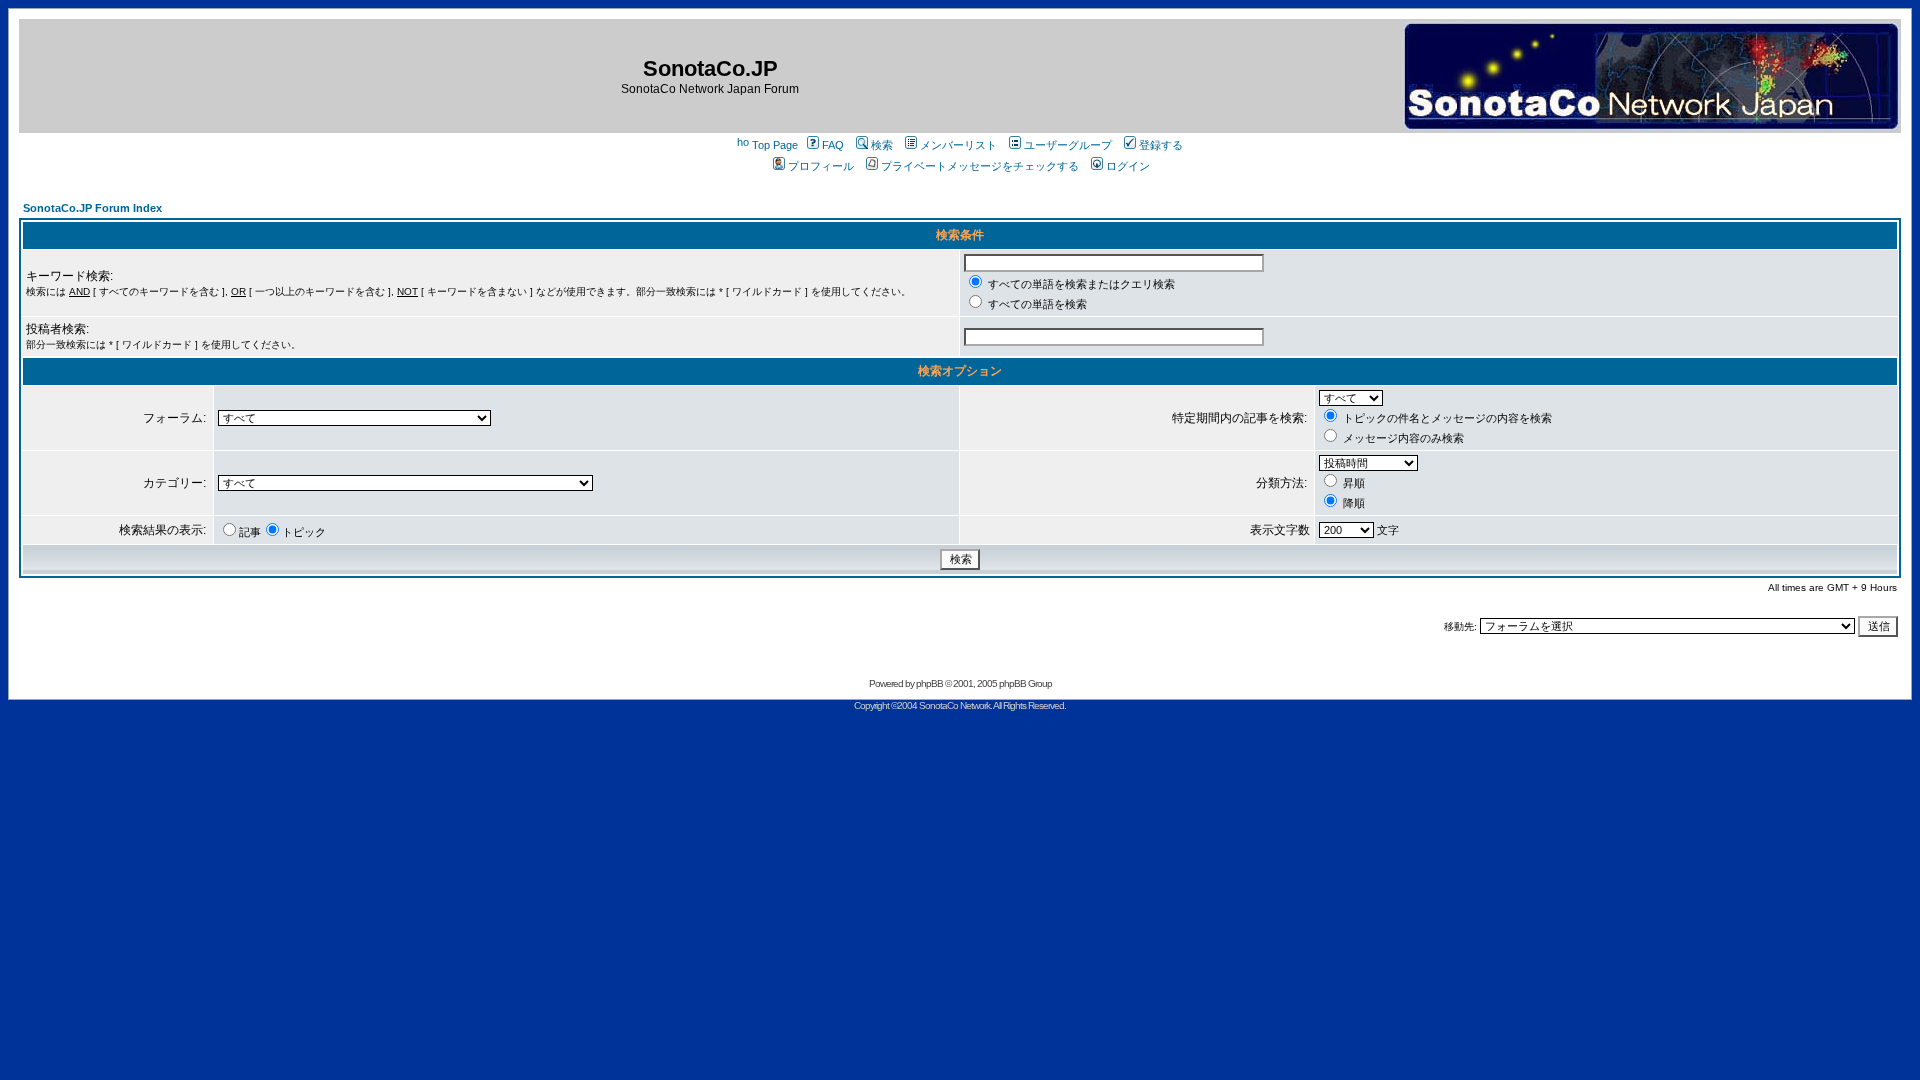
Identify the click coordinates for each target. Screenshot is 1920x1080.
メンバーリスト (958, 145)
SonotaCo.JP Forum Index (92, 208)
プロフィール (821, 166)
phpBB (929, 683)
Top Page (775, 145)
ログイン (1128, 166)
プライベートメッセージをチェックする (980, 166)
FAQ (833, 145)
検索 (882, 145)
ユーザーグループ (1068, 145)
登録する (1161, 145)
